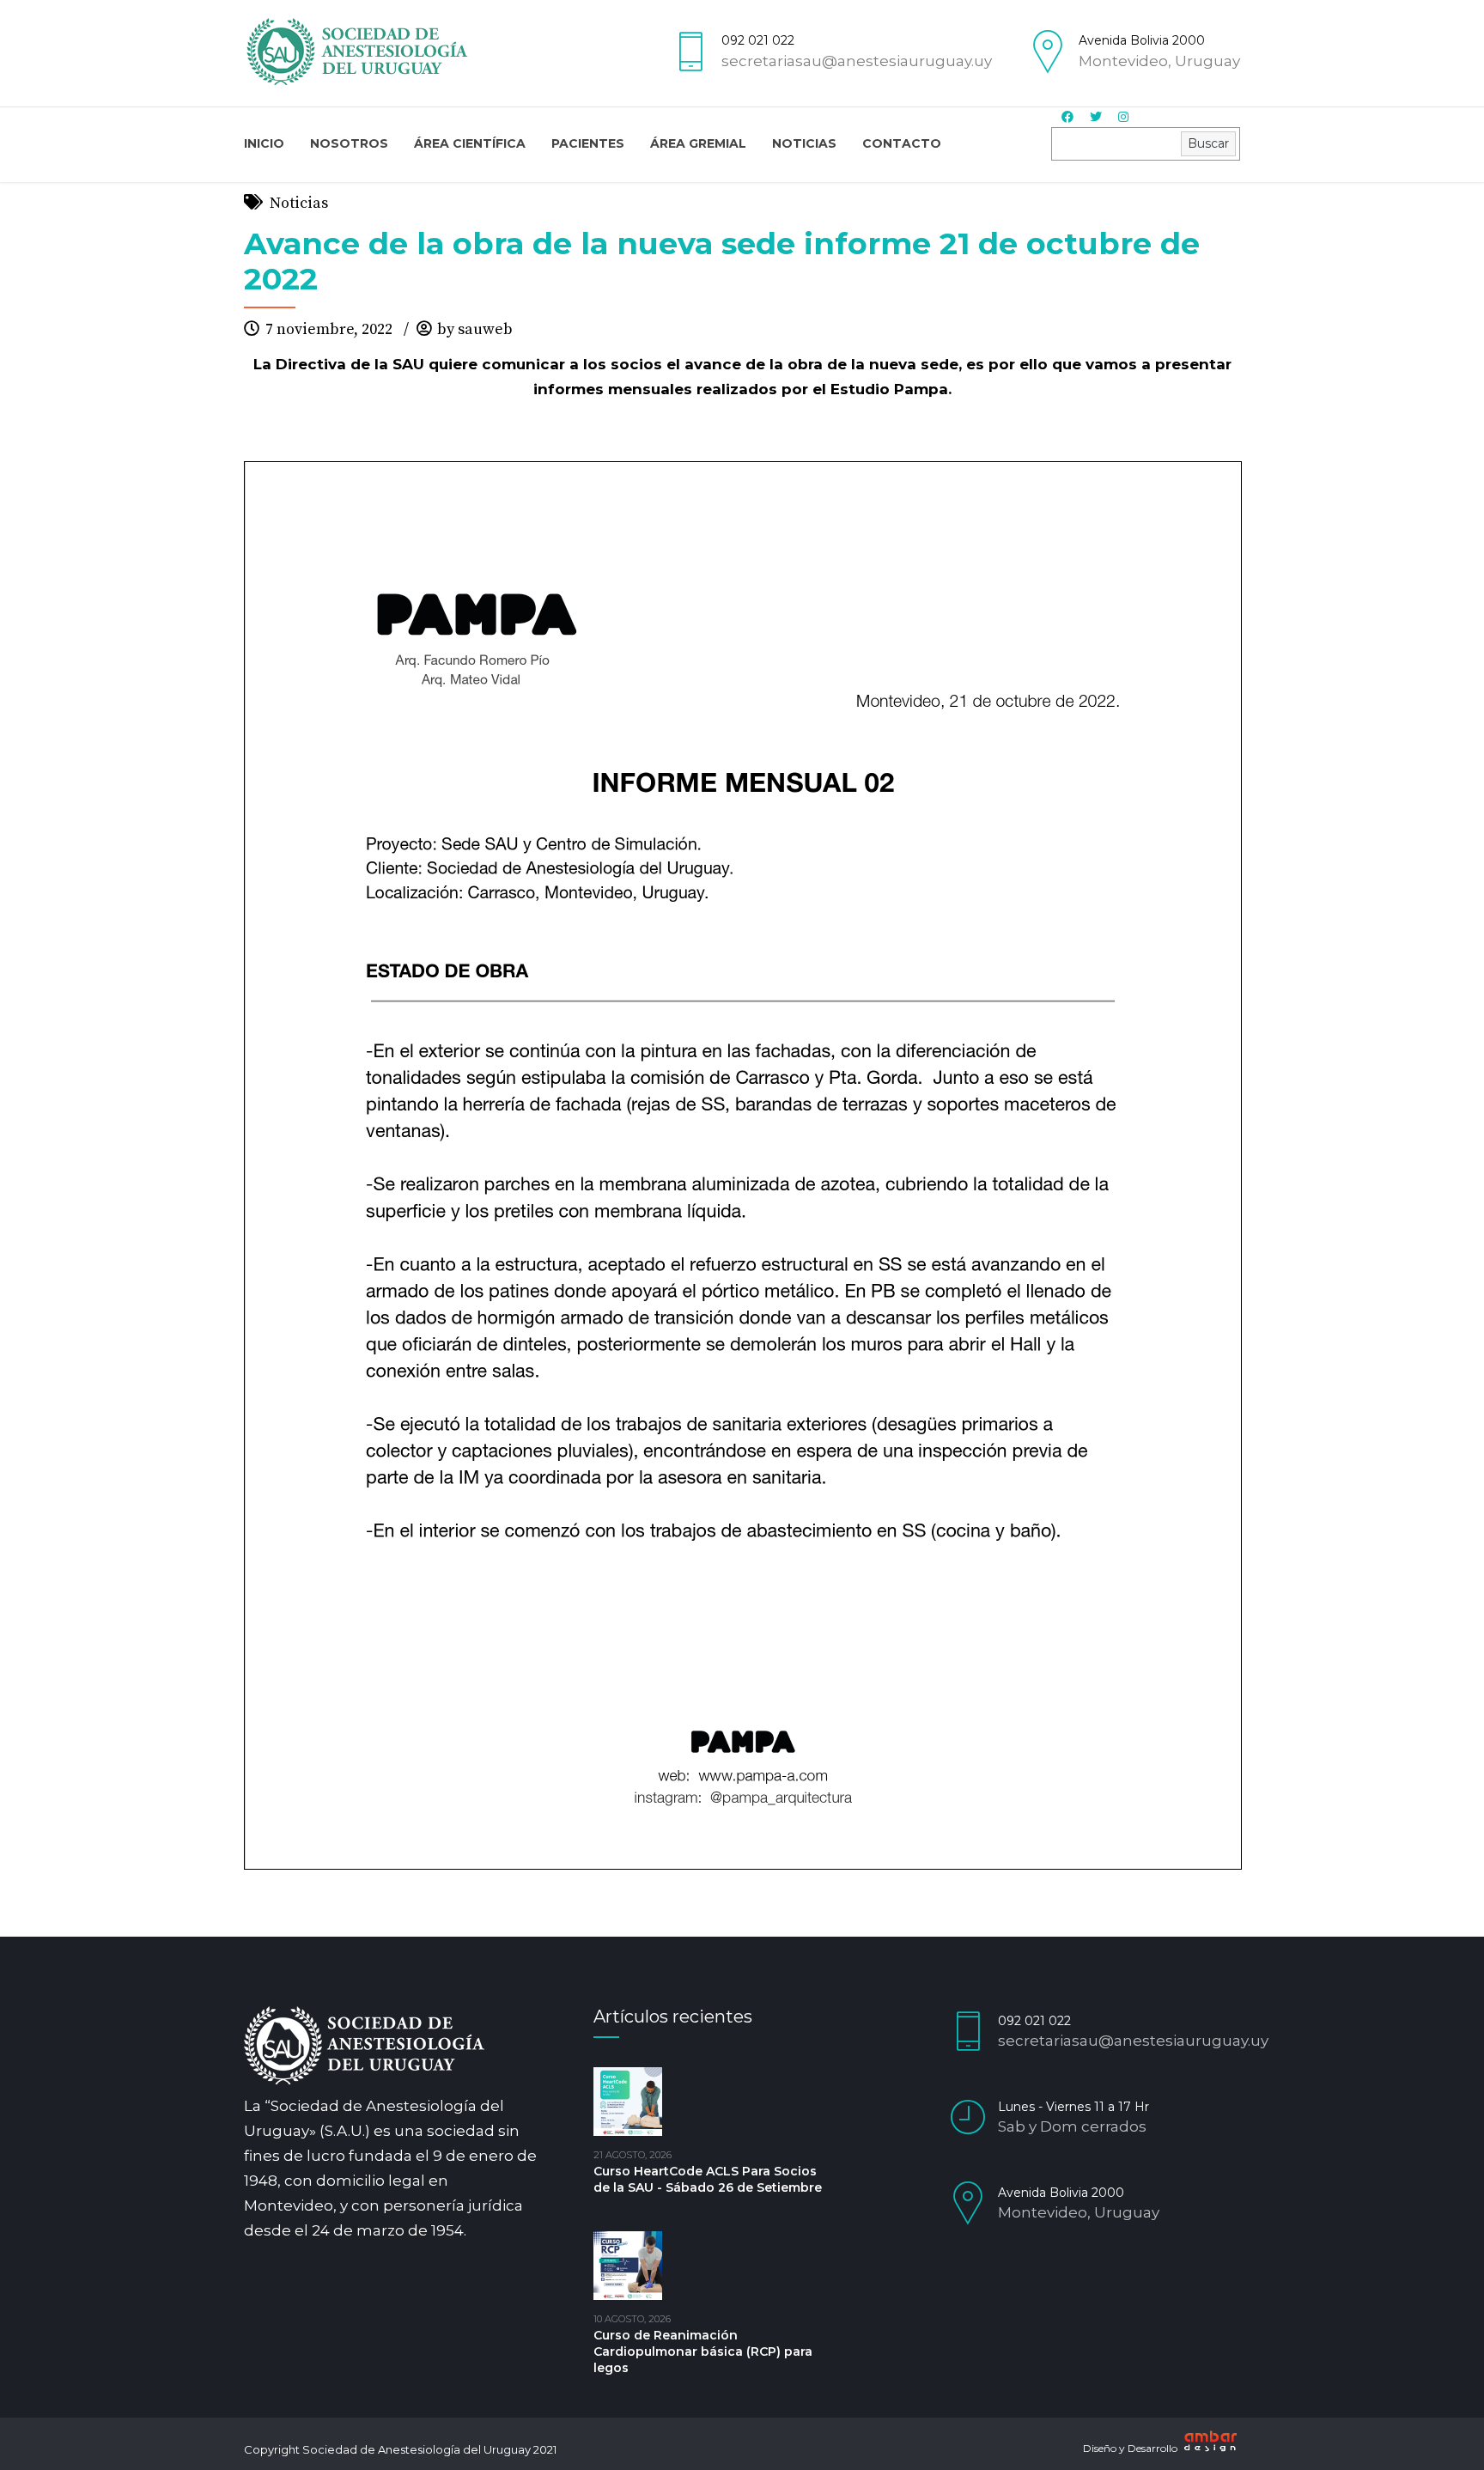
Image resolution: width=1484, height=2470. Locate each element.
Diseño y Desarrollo (1131, 2448)
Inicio (264, 143)
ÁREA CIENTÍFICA (470, 143)
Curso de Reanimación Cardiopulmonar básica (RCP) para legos (703, 2351)
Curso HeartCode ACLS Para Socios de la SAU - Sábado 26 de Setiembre (708, 2179)
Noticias (804, 143)
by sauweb (475, 329)
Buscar (1208, 143)
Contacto (902, 143)
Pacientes (588, 143)
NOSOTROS (349, 143)
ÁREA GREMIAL (698, 143)
